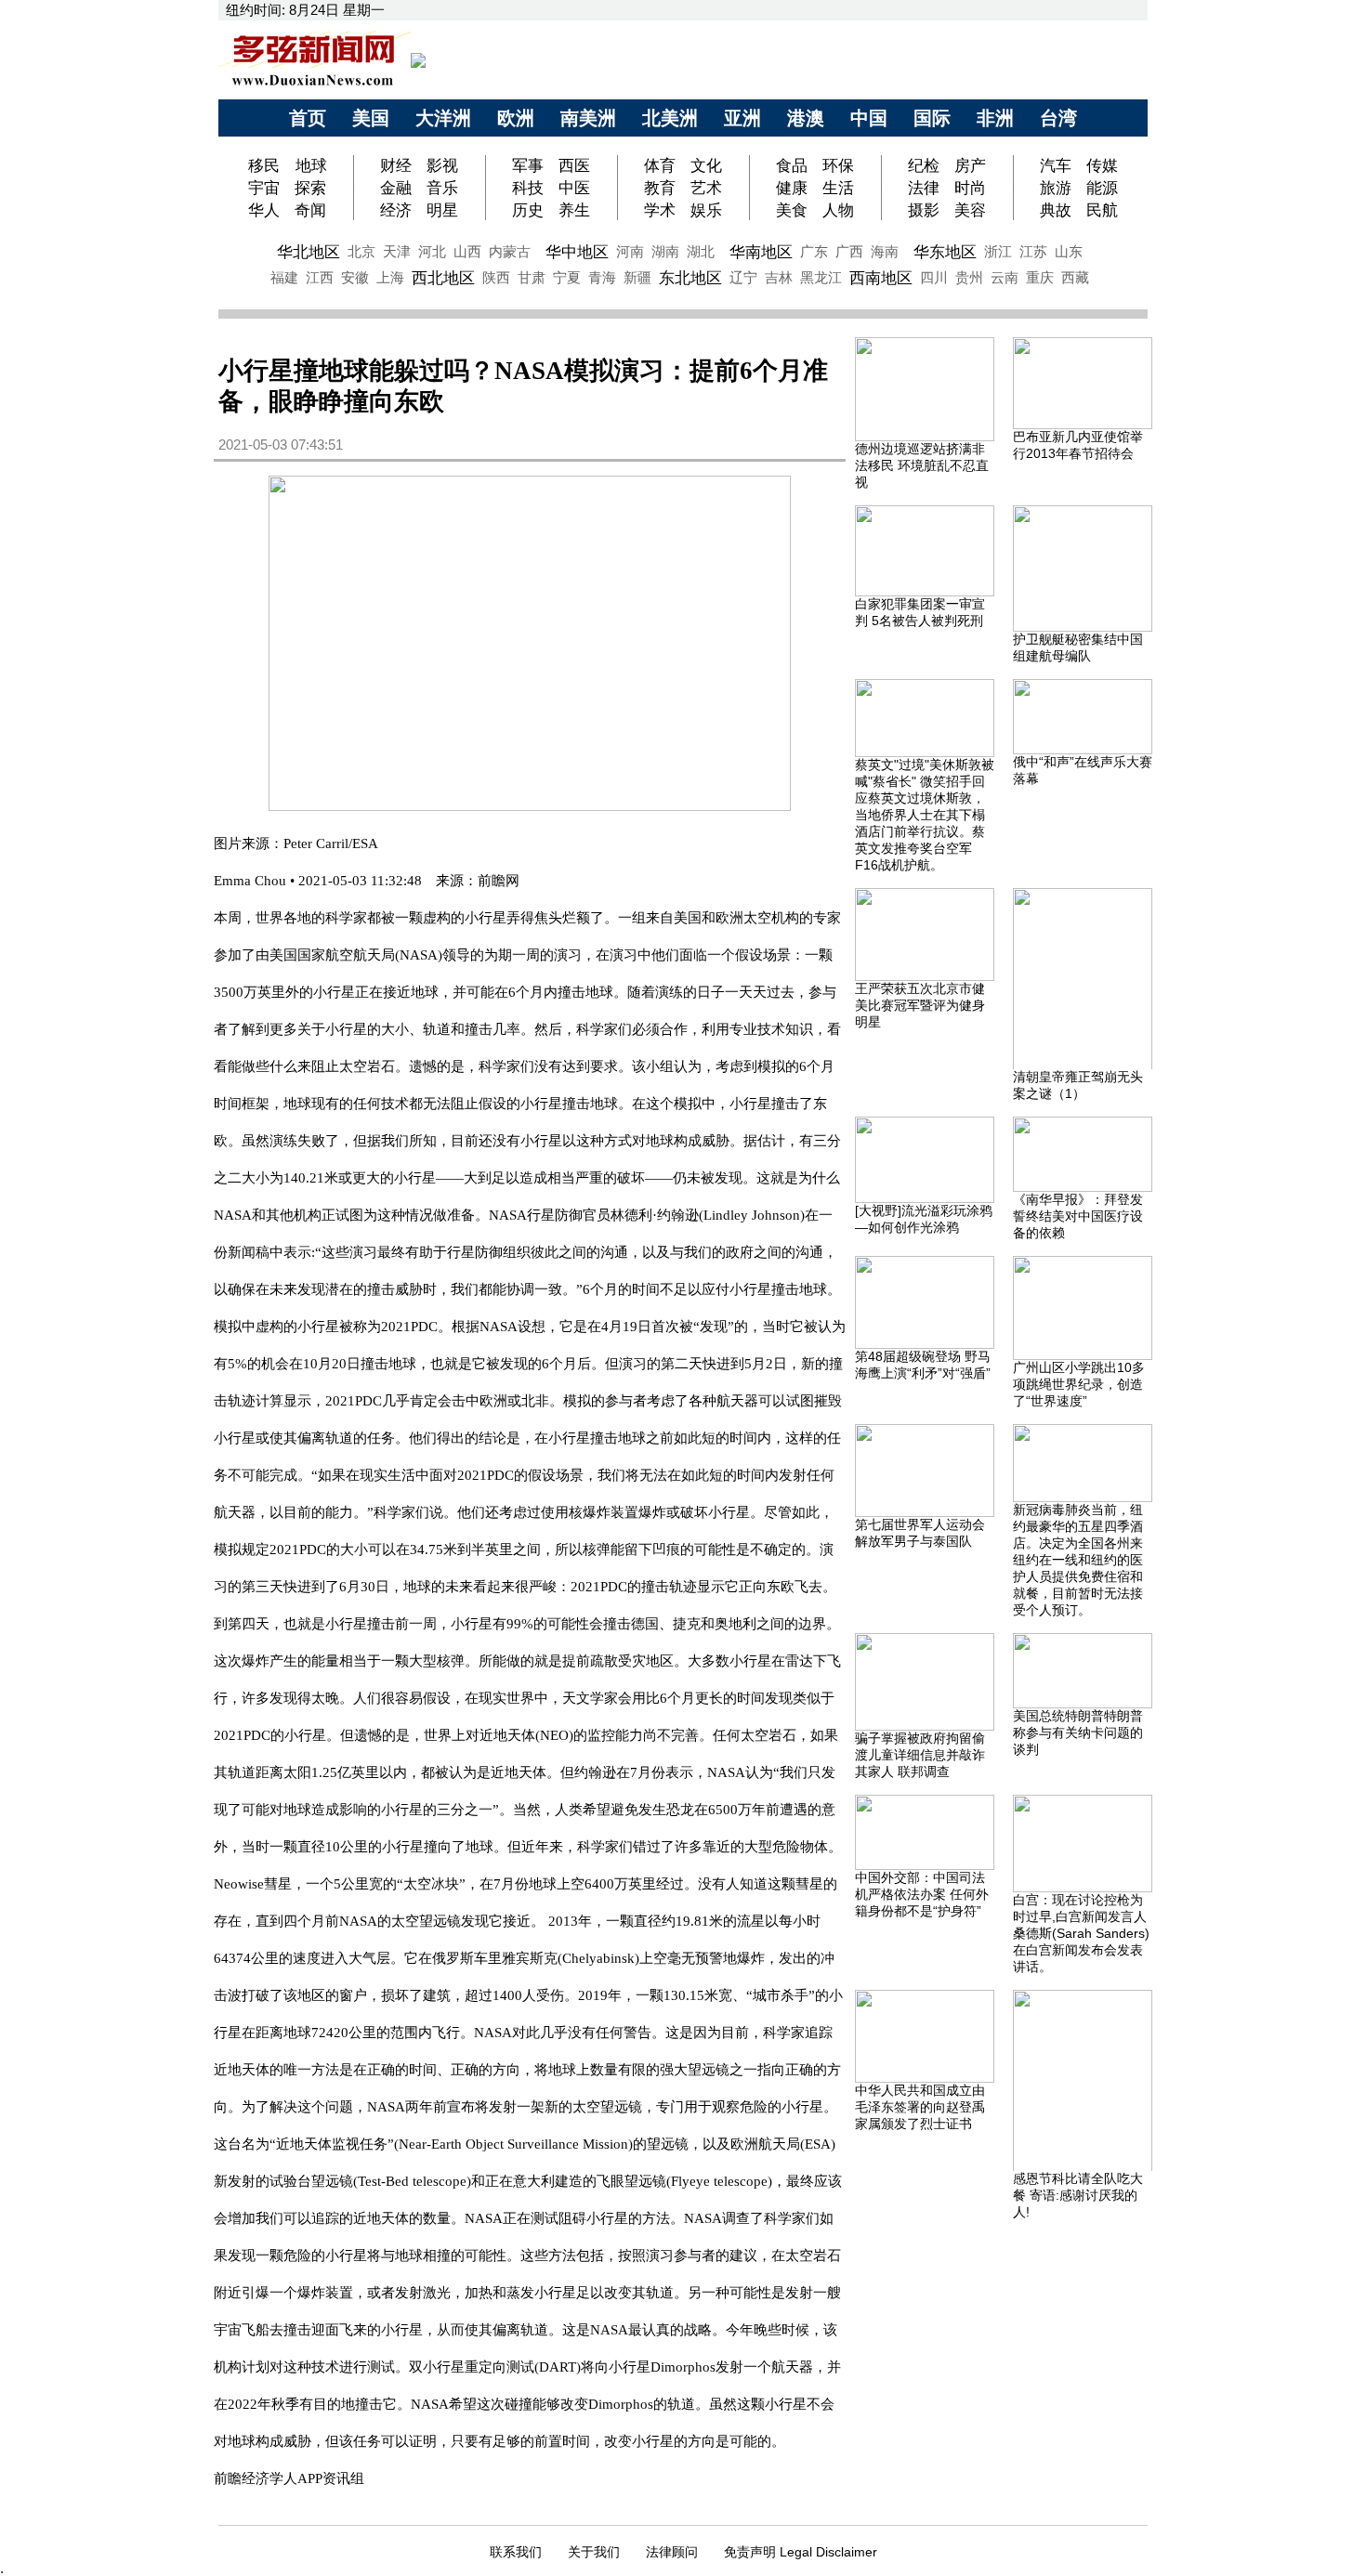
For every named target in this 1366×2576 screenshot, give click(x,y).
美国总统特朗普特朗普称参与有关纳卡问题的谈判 (1078, 1733)
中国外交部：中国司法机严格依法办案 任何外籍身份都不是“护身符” (922, 1894)
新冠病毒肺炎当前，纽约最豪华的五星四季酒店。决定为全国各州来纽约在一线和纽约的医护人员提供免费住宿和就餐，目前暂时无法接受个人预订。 (1078, 1560)
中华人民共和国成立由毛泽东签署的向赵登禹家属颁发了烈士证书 (920, 2107)
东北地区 (690, 278)
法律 (924, 188)
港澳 (806, 118)
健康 (792, 188)
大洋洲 (443, 118)
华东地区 (945, 252)
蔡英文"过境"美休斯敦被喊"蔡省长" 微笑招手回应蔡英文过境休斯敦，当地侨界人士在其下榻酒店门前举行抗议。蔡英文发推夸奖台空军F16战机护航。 (925, 815)
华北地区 (309, 252)
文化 (706, 165)
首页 (308, 118)
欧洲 (516, 118)
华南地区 (761, 252)
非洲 (995, 118)
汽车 (1056, 165)
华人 (264, 210)
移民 (266, 165)
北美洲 (670, 118)
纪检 (924, 165)
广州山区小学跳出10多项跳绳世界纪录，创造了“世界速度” (1079, 1384)
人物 (838, 210)
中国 (869, 118)
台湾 (1058, 118)
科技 (528, 188)
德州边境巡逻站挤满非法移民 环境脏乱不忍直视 (922, 465)
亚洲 (742, 118)
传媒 (1102, 165)
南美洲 (588, 118)
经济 (396, 210)
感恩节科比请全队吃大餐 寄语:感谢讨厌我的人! (1078, 2195)
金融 (396, 188)
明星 (442, 210)
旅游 (1056, 188)
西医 (574, 165)
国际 (932, 118)
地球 (311, 165)
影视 (442, 165)
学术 (660, 210)
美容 (970, 210)
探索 (310, 188)
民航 (1102, 210)
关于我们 (594, 2552)
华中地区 (577, 252)
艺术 (706, 188)
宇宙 (264, 188)
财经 (396, 165)
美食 (792, 210)
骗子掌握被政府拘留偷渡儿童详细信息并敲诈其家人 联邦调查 (920, 1755)
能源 (1102, 188)
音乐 (442, 188)
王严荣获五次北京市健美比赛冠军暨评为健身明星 (920, 1005)
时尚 (970, 188)
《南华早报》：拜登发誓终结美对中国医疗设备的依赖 (1078, 1216)
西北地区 (443, 278)
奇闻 (310, 210)
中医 (574, 188)
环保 (838, 165)
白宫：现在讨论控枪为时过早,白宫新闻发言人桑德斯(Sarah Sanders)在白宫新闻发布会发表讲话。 (1081, 1933)
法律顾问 (672, 2552)
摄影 (924, 210)
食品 (792, 165)
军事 (528, 165)
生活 (838, 188)
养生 (574, 210)
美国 (371, 118)
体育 (660, 165)
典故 (1056, 210)
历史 (528, 210)
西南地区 (881, 278)
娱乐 (706, 210)
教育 (660, 188)
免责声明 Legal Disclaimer (801, 2552)
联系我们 (516, 2552)
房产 (970, 165)
